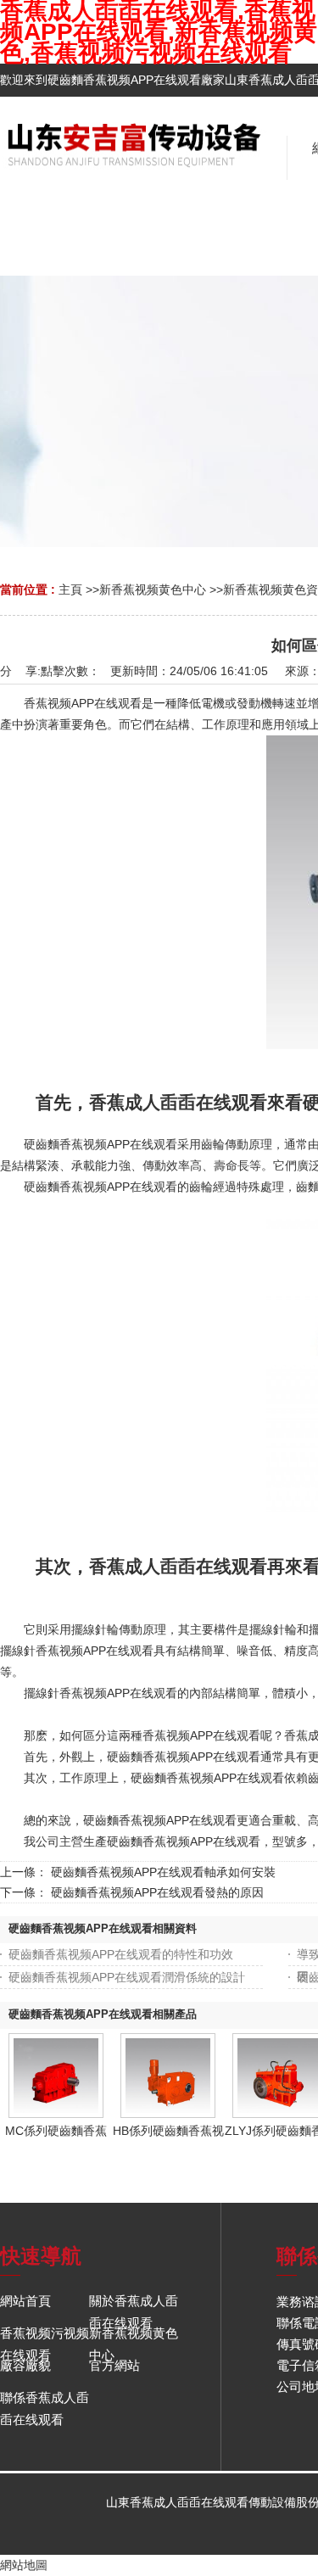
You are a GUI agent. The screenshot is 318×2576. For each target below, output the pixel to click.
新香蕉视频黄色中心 (153, 590)
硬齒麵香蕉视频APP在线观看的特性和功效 (121, 1954)
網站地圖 (24, 2565)
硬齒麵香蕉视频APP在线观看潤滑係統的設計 (127, 1977)
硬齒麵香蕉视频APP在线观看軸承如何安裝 (163, 1872)
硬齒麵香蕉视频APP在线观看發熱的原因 (157, 1892)
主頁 (70, 590)
